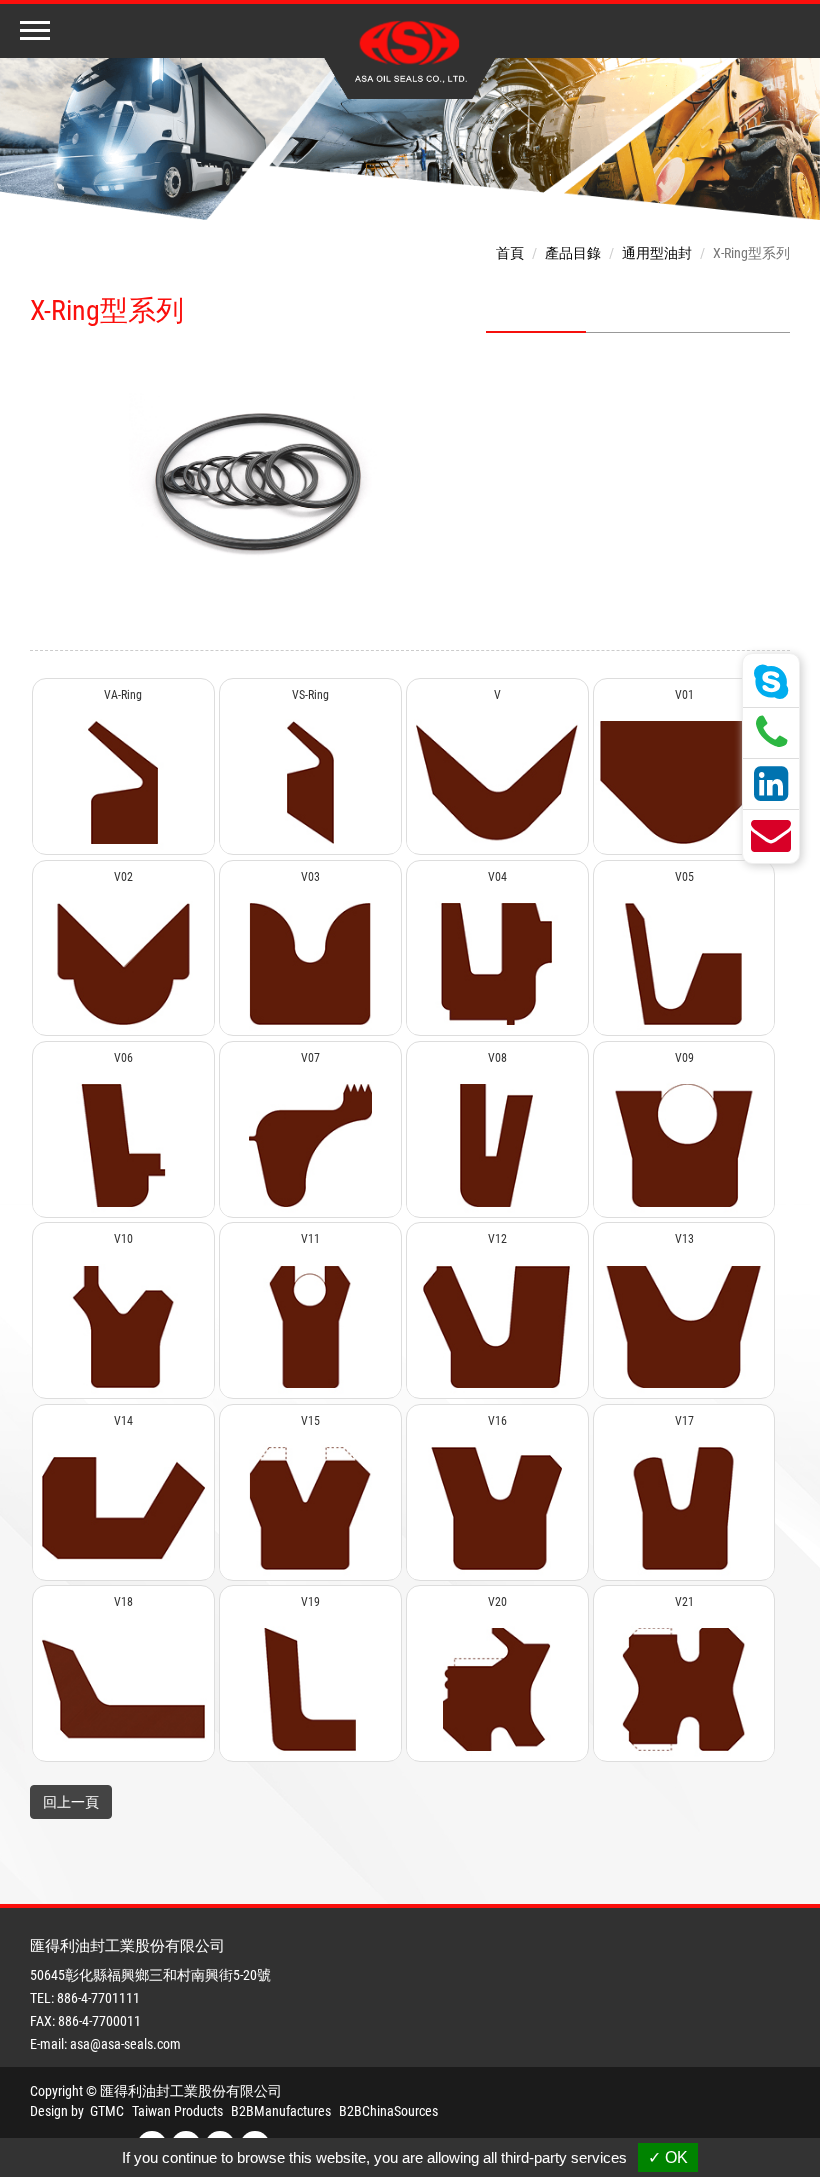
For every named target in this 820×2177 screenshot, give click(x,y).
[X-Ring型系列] (258, 482)
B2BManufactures (281, 2111)
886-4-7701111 (98, 1998)
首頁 (510, 253)
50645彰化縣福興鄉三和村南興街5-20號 (150, 1975)
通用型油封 (657, 253)
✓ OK (668, 2157)
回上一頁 (71, 1802)
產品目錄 (573, 253)
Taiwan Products (177, 2111)
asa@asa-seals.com (125, 2044)
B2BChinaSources (388, 2111)
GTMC (107, 2111)
